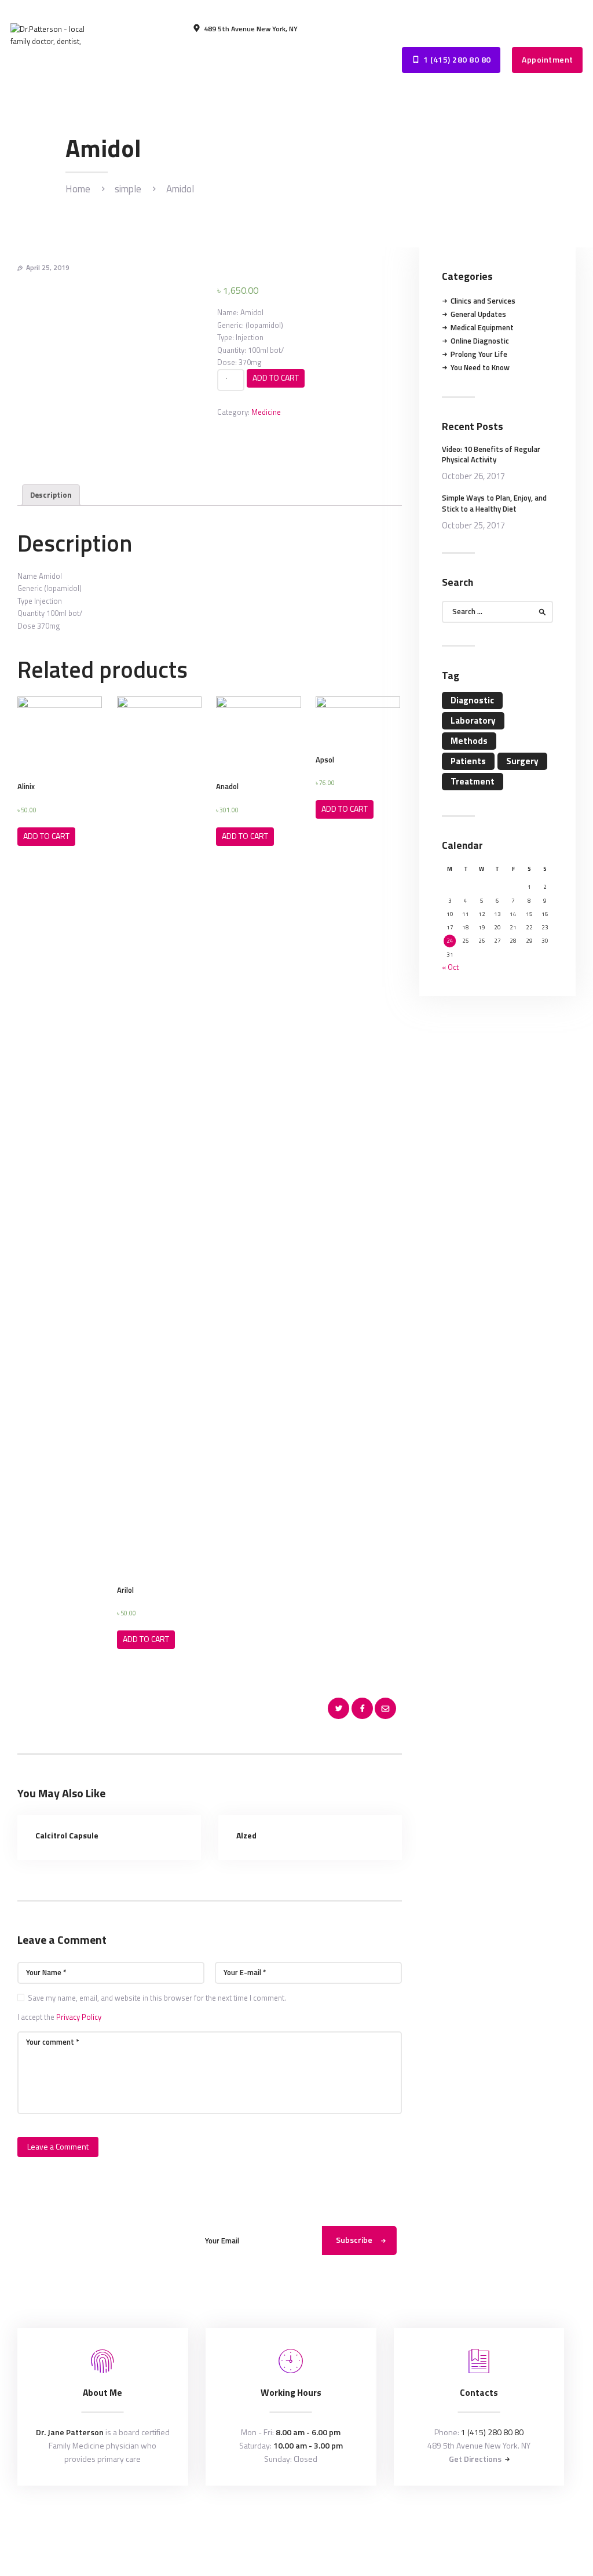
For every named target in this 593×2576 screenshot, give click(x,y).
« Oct (450, 967)
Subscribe (354, 2240)
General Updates (478, 314)
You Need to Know (480, 367)
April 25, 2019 (48, 267)
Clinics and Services (483, 301)
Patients (468, 761)
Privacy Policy (79, 2017)
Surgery (522, 761)
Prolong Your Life (479, 354)
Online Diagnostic (480, 341)
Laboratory (473, 720)
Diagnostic (472, 700)
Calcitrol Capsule (67, 1836)
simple (128, 189)
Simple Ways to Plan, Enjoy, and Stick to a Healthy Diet (494, 503)
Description (51, 495)
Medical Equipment (482, 327)
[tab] (51, 495)
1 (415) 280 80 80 (492, 2432)
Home (78, 189)
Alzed (246, 1836)
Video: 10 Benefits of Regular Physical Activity (491, 454)
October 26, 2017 (473, 476)
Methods (469, 741)
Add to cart (276, 377)
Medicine (266, 412)
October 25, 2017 (473, 525)
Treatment (473, 781)
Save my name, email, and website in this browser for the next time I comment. (157, 1998)
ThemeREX (298, 2523)
